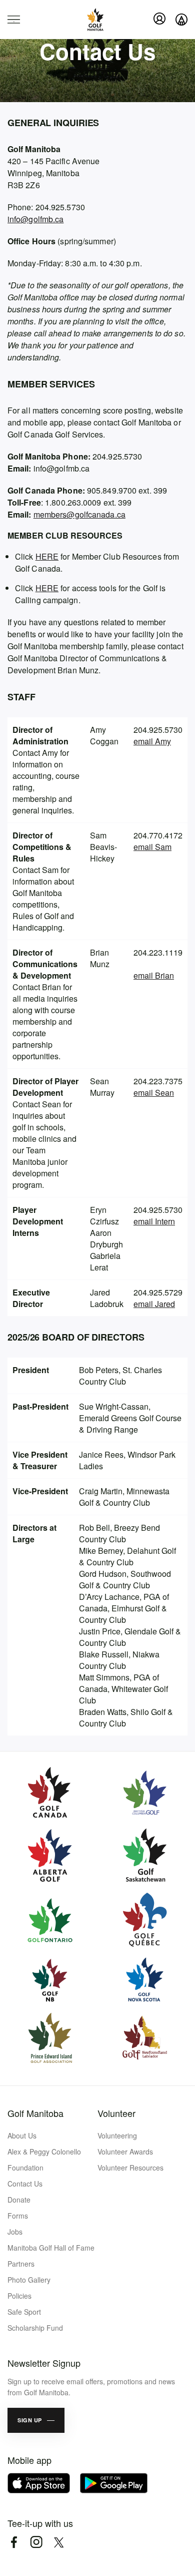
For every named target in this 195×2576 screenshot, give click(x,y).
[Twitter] (59, 2542)
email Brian (154, 975)
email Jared (154, 1304)
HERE (47, 556)
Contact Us (25, 2184)
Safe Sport (24, 2312)
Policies (19, 2296)
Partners (21, 2264)
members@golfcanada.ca (79, 514)
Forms (18, 2216)
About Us (22, 2135)
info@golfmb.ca (35, 219)
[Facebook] (14, 2542)
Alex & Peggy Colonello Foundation (44, 2160)
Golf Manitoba (35, 2113)
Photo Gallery (29, 2280)
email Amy (152, 741)
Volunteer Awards (125, 2152)
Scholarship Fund (35, 2328)
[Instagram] (36, 2542)
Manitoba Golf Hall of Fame (51, 2248)
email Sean (154, 1093)
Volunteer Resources (130, 2168)
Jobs (15, 2232)
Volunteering (117, 2135)
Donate (19, 2200)
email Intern (154, 1221)
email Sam (152, 847)
